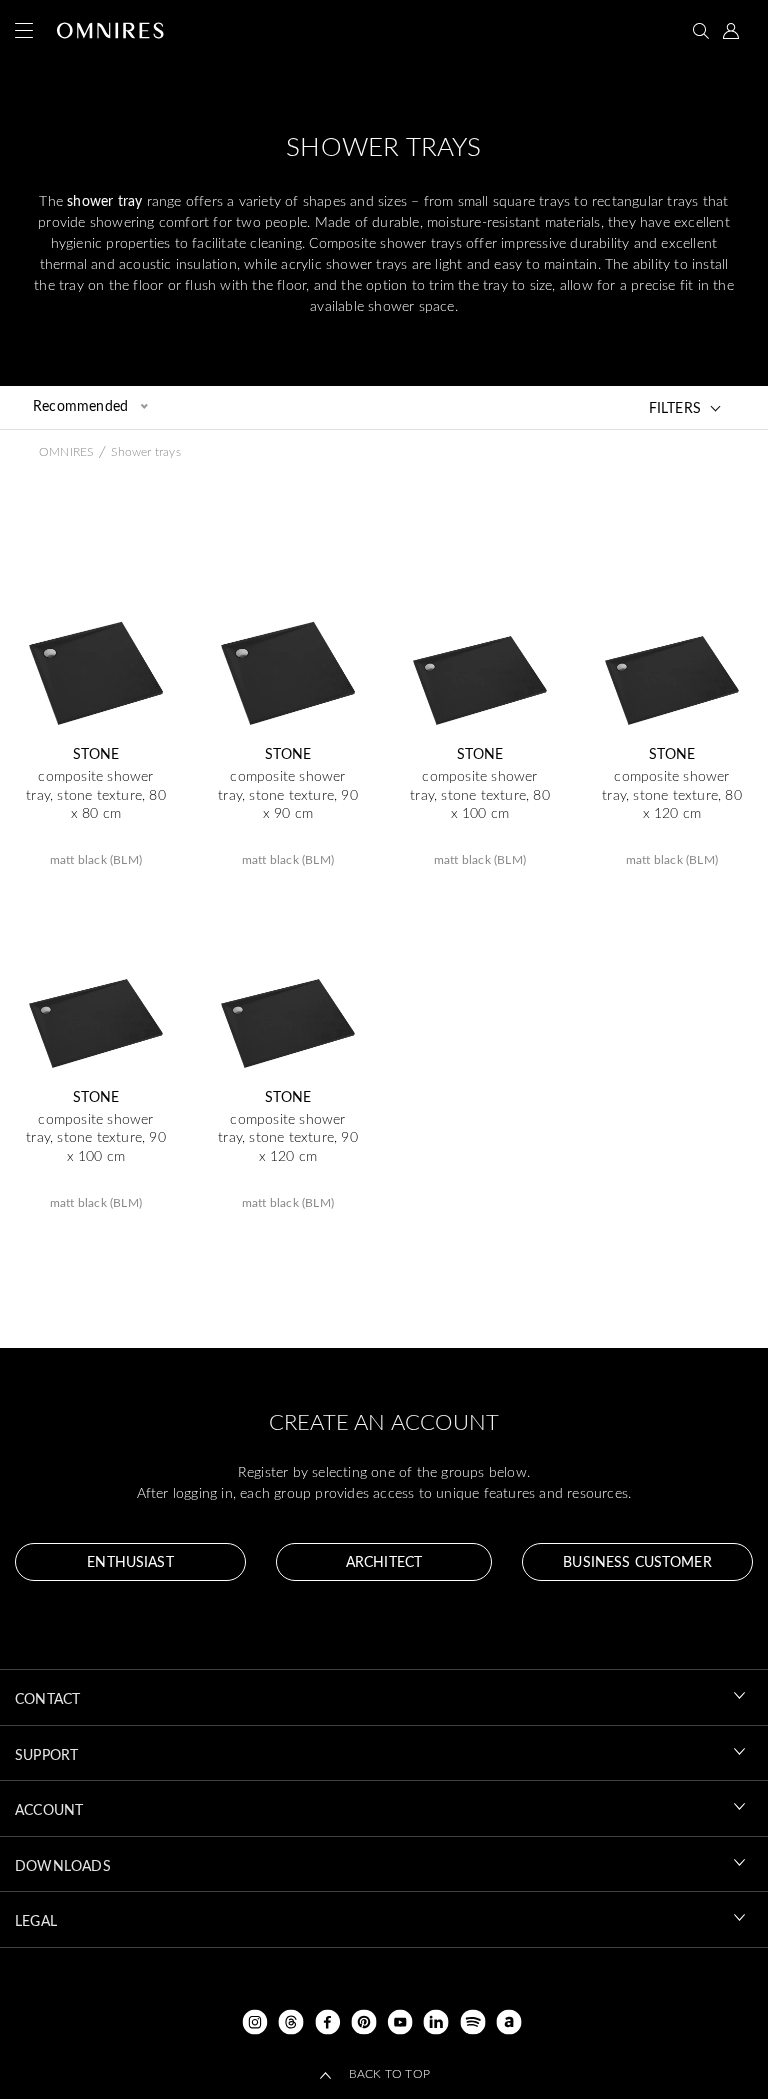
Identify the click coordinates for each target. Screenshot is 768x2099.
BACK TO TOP (389, 2073)
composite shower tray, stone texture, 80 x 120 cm (672, 794)
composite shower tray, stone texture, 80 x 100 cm (480, 794)
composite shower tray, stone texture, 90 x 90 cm (288, 794)
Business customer (637, 1561)
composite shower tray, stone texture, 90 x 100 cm (96, 1137)
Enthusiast (130, 1561)
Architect (384, 1561)
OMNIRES (66, 451)
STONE (96, 754)
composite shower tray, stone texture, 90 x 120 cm (288, 1137)
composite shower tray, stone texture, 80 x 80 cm (96, 794)
